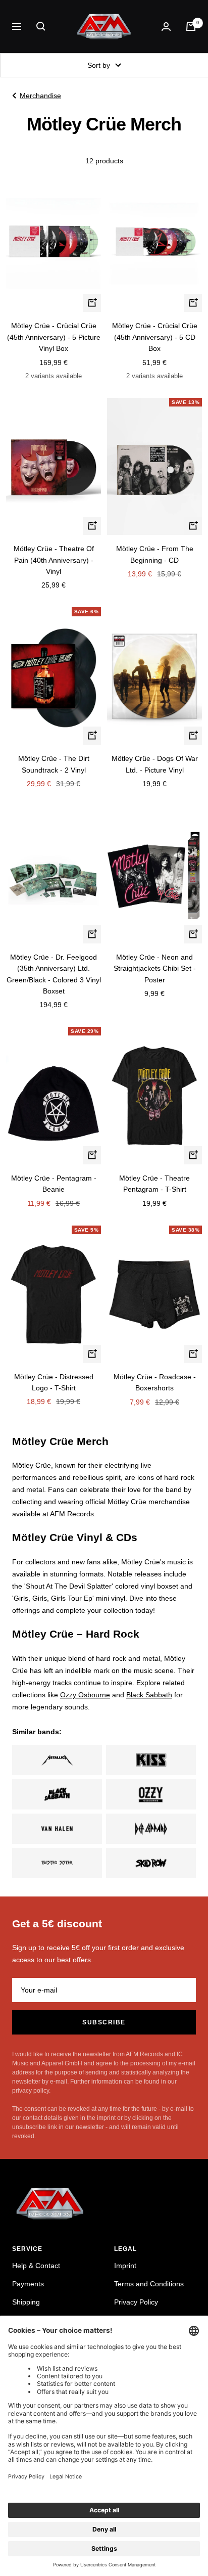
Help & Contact (36, 2266)
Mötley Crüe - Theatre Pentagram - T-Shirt (154, 1184)
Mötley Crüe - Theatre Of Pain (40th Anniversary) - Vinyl (54, 560)
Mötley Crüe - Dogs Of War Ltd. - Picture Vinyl (155, 764)
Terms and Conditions (149, 2284)
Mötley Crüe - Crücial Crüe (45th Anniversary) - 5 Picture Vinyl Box (54, 337)
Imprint (125, 2266)
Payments (28, 2284)
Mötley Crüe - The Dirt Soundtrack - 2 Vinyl (54, 764)
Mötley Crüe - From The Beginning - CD (155, 554)
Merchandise (40, 96)
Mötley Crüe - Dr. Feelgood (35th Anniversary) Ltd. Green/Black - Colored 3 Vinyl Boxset (54, 974)
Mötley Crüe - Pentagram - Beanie (54, 1184)
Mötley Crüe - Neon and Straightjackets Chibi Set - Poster (155, 968)
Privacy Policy (136, 2302)
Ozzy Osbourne (85, 1695)
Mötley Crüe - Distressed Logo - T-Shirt (54, 1382)
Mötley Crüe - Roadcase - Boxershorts (155, 1382)
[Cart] (191, 26)
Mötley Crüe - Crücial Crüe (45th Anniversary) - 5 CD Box (155, 337)
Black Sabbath (149, 1695)
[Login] (166, 27)
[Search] (41, 26)
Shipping (26, 2302)
